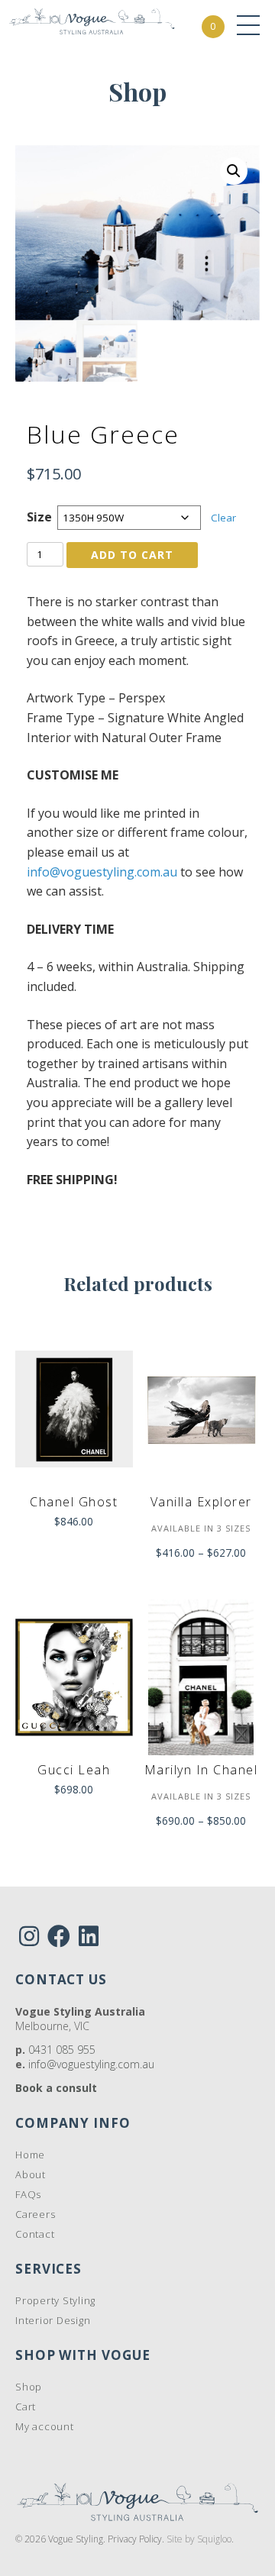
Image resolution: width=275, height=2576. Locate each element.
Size (39, 517)
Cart (26, 2407)
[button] (234, 171)
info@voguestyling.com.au (102, 872)
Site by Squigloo (199, 2539)
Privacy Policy (135, 2539)
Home (30, 2155)
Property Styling (55, 2300)
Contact (35, 2234)
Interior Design (53, 2320)
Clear (223, 518)
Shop (29, 2387)
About (31, 2174)
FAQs (28, 2194)
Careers (35, 2214)
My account (45, 2426)
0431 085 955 (62, 2050)
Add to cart (132, 555)
